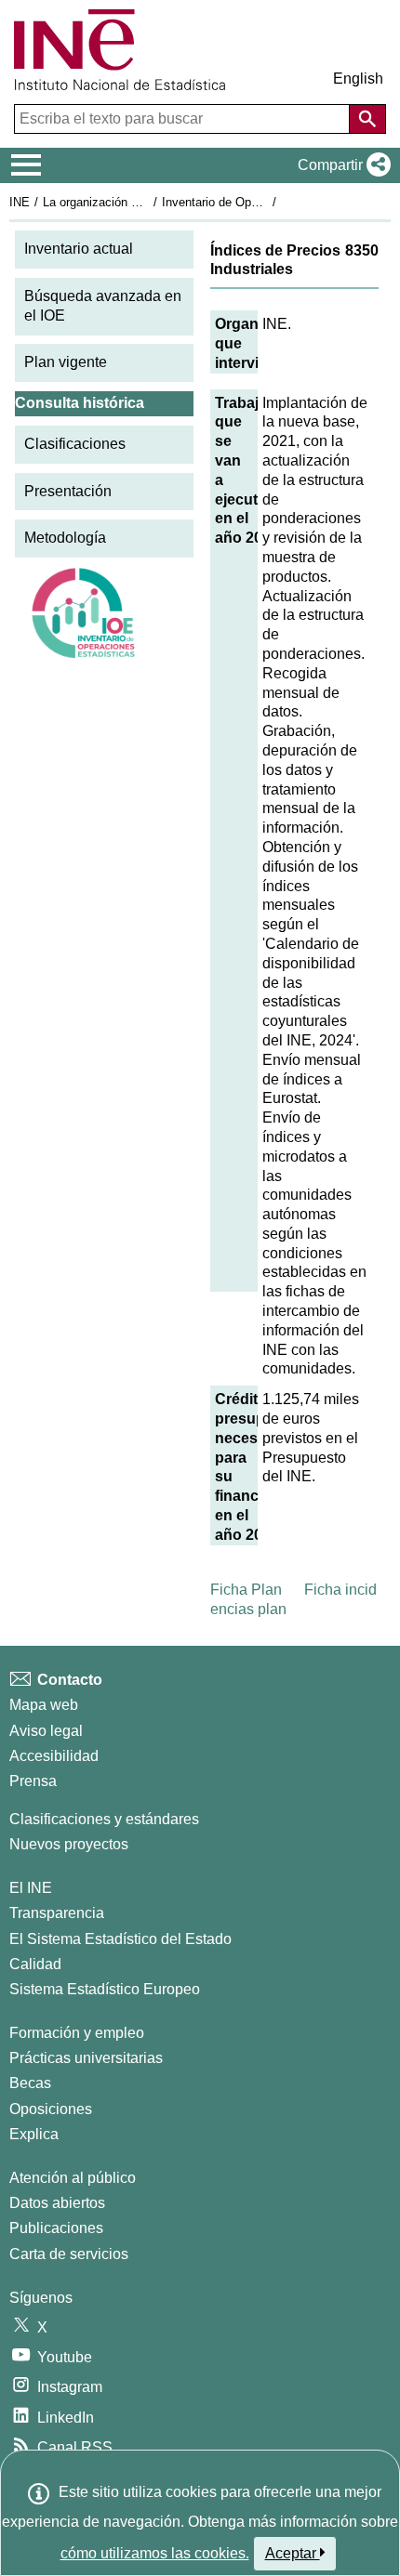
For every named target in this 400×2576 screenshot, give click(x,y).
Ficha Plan (246, 1590)
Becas (30, 2083)
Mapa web (44, 1705)
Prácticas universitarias (86, 2058)
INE (20, 202)
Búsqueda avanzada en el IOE (103, 306)
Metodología (65, 538)
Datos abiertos (57, 2203)
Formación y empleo (77, 2033)
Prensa (33, 1781)
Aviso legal (46, 1731)
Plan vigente (66, 362)
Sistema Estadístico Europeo (105, 1989)
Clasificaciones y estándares (104, 1819)
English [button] (358, 79)
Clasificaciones (75, 444)
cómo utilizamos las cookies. (155, 2553)
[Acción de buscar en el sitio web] (367, 119)
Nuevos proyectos (69, 1844)
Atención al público (73, 2178)
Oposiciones (51, 2109)
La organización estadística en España (147, 202)
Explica (34, 2134)
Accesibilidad (54, 1756)
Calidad (35, 1964)
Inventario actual (79, 249)
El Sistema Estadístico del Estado (120, 1939)
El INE (31, 1888)
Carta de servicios (69, 2254)
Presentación (68, 491)
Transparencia (57, 1913)
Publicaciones (56, 2228)
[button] (340, 165)
